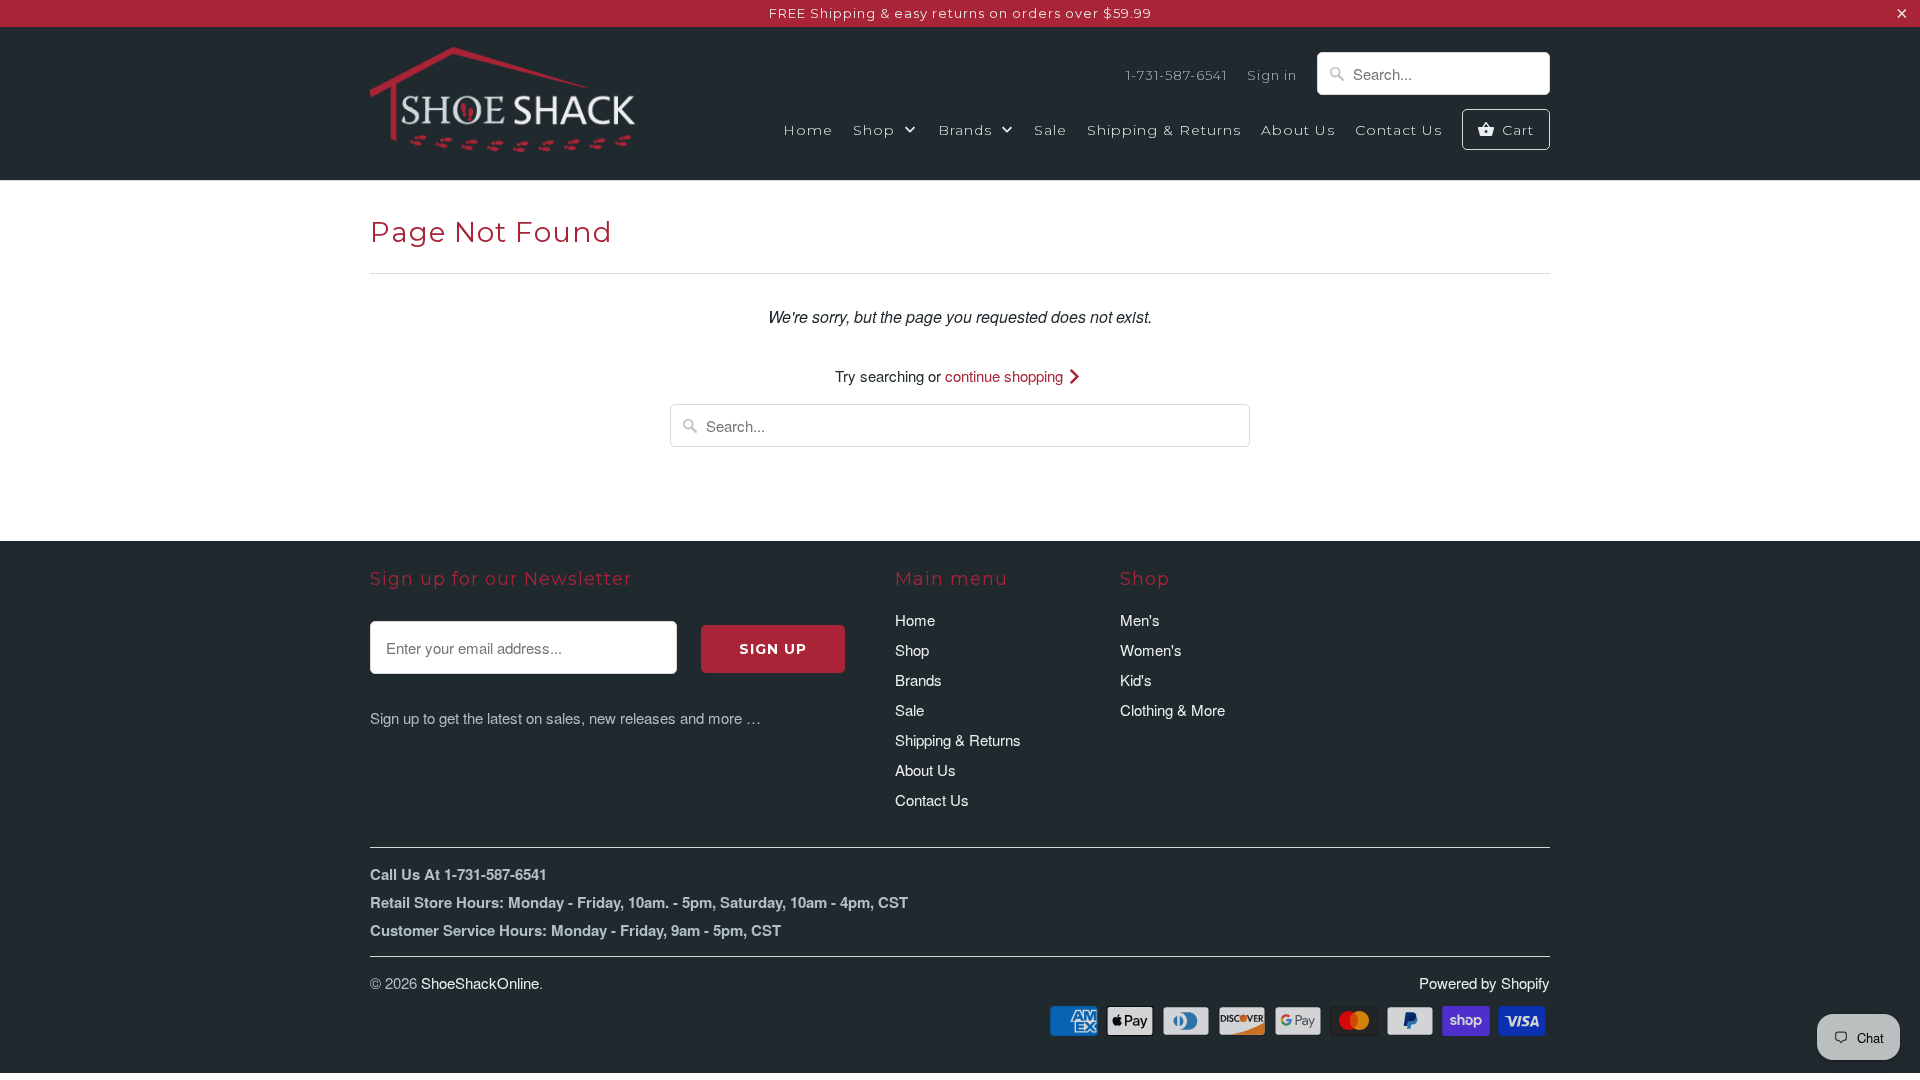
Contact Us (1398, 130)
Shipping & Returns (1164, 130)
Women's (1151, 649)
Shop (876, 130)
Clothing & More (1172, 709)
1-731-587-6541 (1176, 75)
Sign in (1272, 75)
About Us (1298, 130)
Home (808, 130)
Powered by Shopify (1484, 982)
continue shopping (1006, 375)
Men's (1140, 619)
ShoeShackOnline (480, 982)
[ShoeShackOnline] (502, 103)
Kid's (1136, 679)
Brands (967, 130)
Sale (1050, 130)
